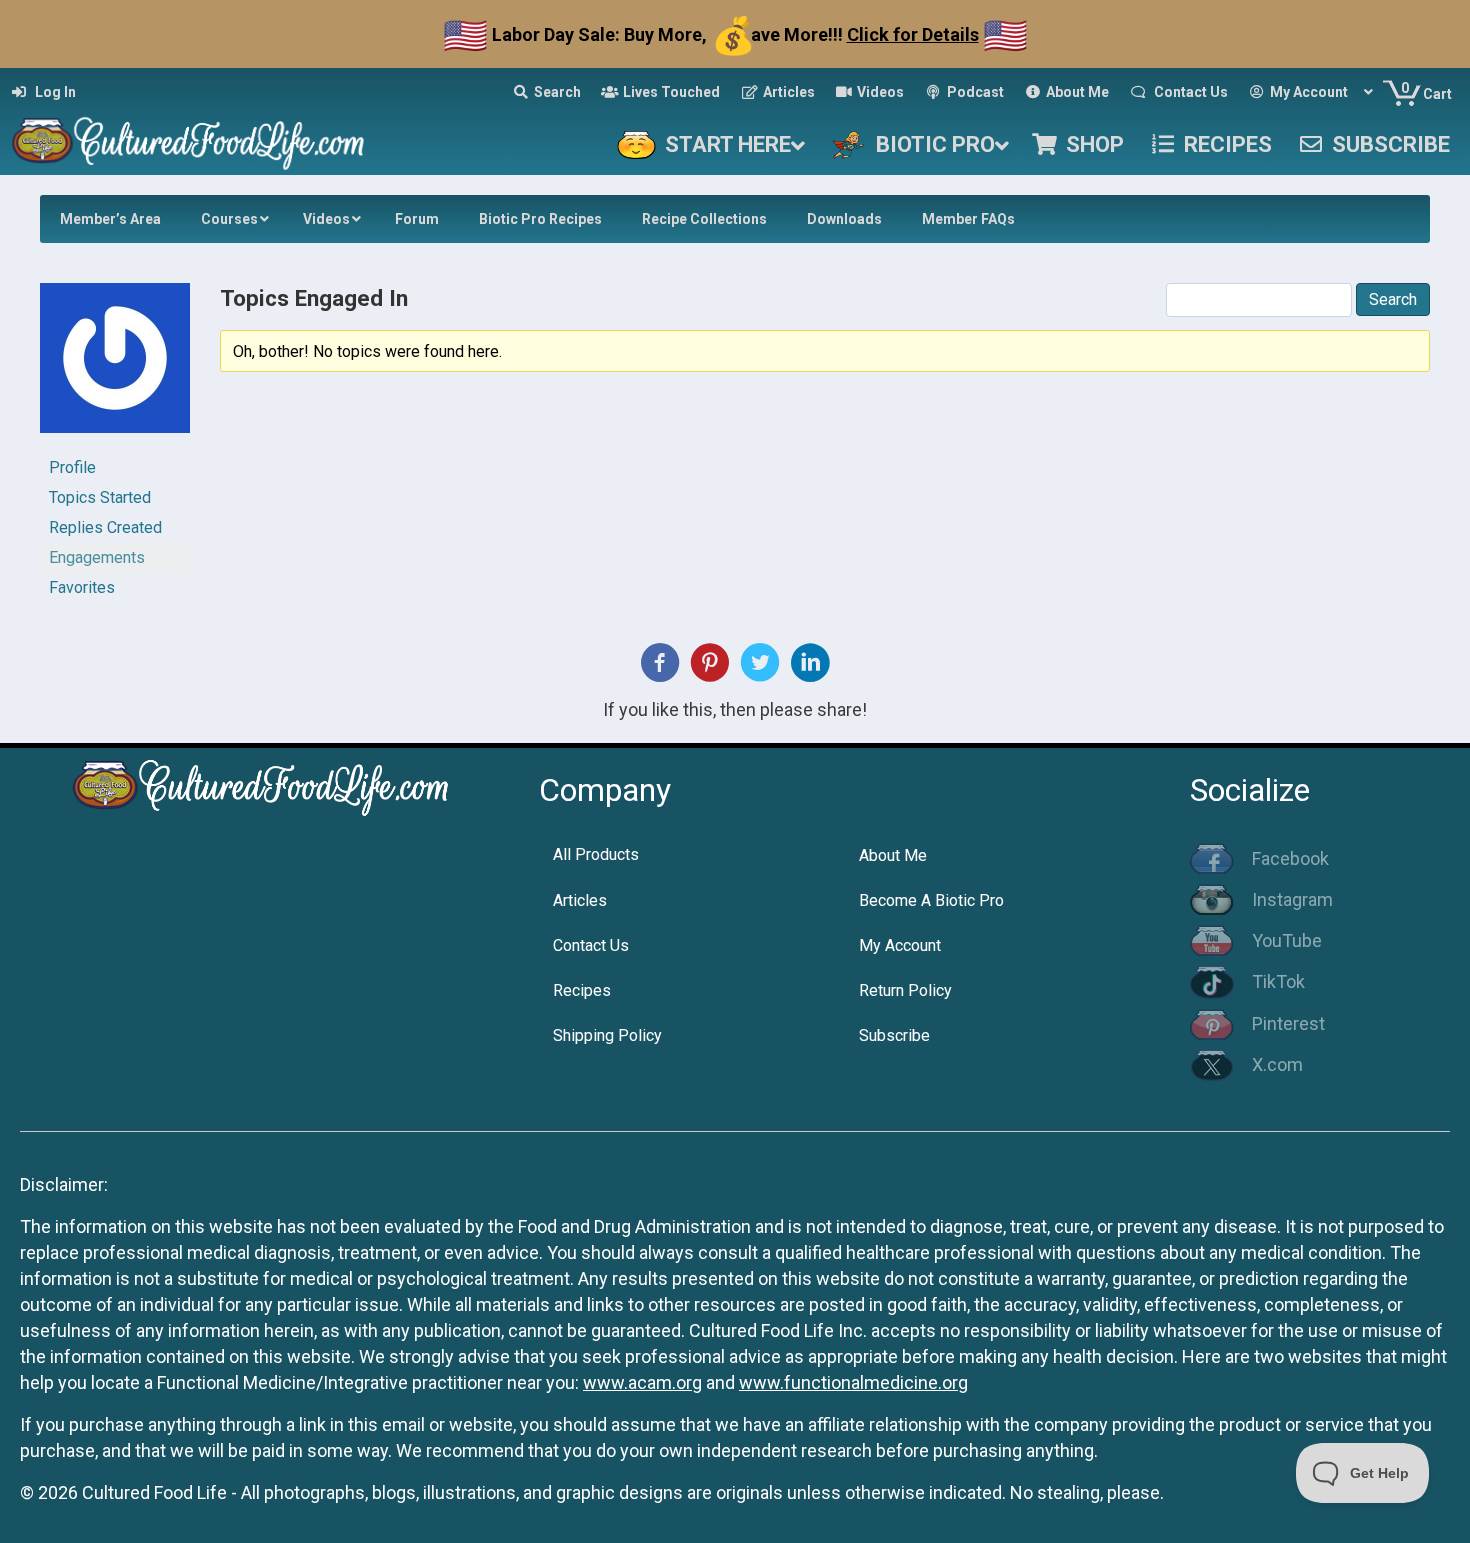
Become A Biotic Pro (931, 900)
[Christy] (115, 366)
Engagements (97, 557)
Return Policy (905, 990)
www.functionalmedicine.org (853, 1382)
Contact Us (591, 945)
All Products (596, 854)
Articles (580, 900)
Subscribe (894, 1035)
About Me (893, 855)
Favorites (82, 587)
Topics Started (100, 497)
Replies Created (105, 527)
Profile (72, 467)
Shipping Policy (607, 1035)
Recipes (582, 990)
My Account (900, 945)
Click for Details (913, 34)
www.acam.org (642, 1382)
